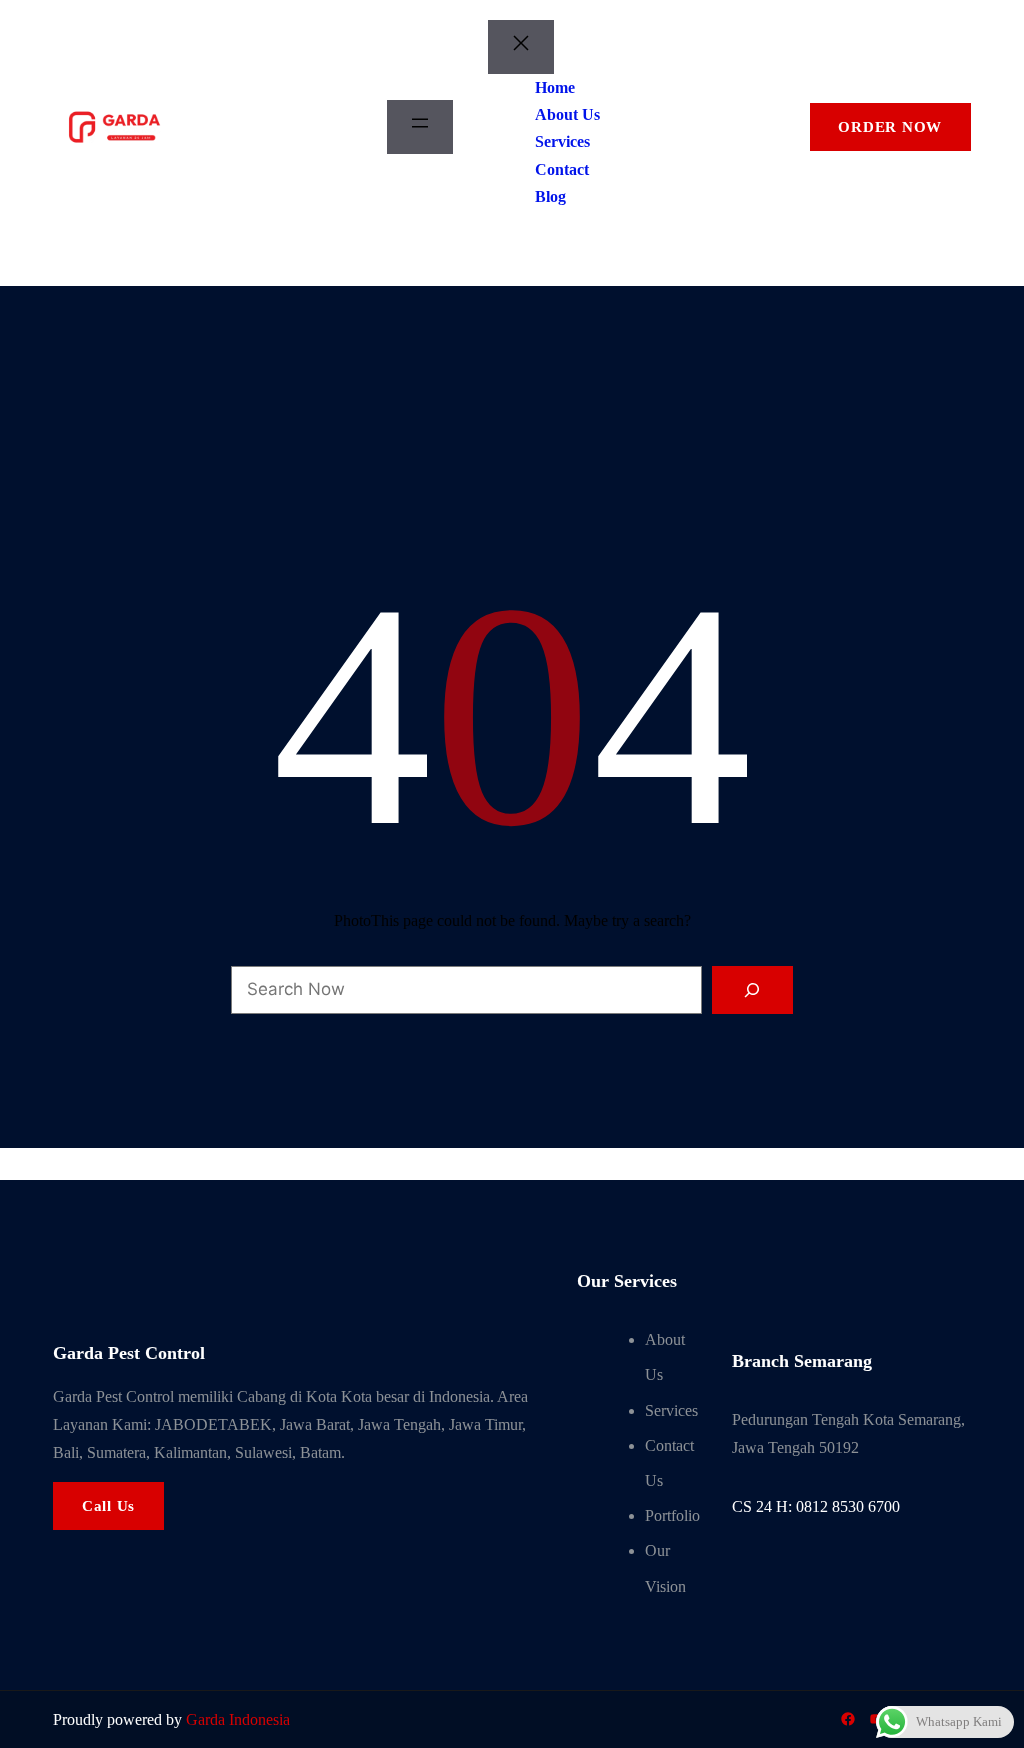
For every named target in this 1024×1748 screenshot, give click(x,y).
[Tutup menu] (521, 47)
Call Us (108, 1506)
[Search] (753, 990)
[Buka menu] (420, 127)
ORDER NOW (890, 127)
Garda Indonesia (238, 1719)
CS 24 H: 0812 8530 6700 (816, 1506)
